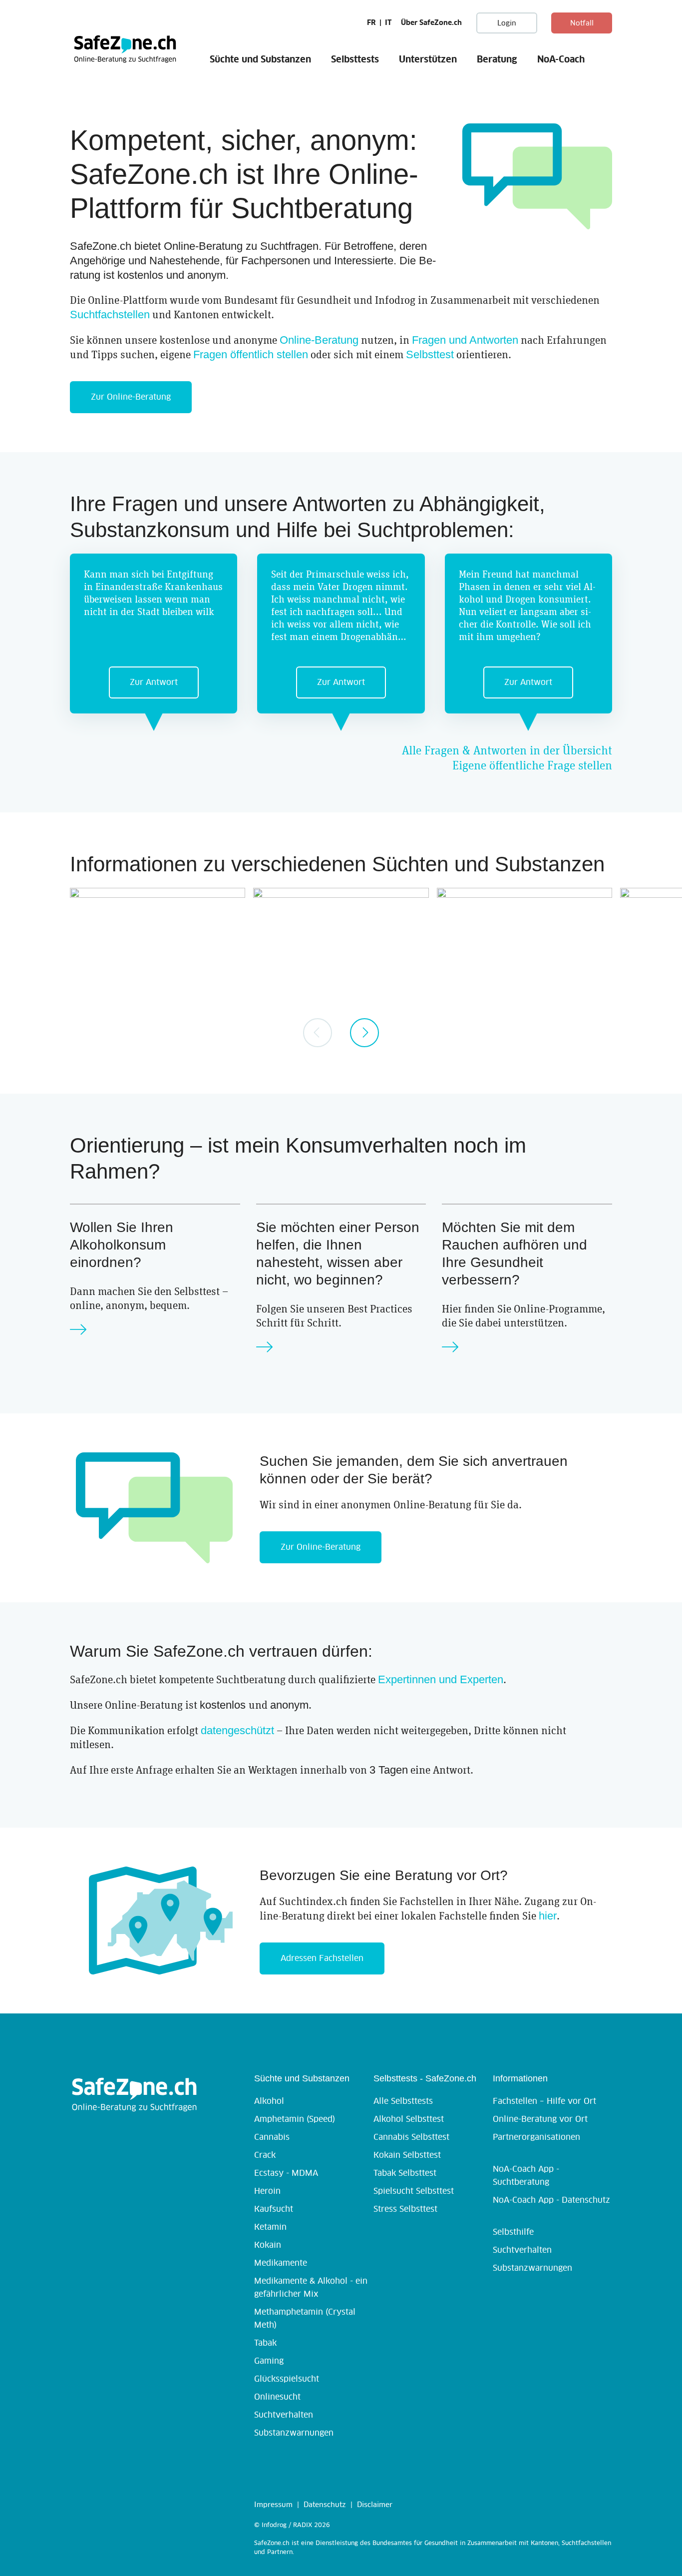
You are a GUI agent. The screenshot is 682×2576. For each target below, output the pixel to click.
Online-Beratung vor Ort (540, 2119)
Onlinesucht (277, 2397)
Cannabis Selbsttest (411, 2137)
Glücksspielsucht (287, 2379)
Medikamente (281, 2263)
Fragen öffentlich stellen (251, 354)
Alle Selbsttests (403, 2101)
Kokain (268, 2245)
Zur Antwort (154, 682)
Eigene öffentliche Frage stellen (532, 766)
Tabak (265, 2343)
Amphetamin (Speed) (295, 2119)
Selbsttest (430, 354)
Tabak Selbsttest (405, 2173)
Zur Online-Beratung (131, 397)
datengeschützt (237, 1730)
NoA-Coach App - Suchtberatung (526, 2176)
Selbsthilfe (513, 2232)
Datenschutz (325, 2505)
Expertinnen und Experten (441, 1679)
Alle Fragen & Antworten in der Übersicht (507, 751)
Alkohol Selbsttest (409, 2119)
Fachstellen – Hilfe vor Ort (544, 2101)
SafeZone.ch (125, 48)
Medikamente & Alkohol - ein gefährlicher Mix (311, 2288)
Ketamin (270, 2227)
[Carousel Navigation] (341, 1033)
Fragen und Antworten (465, 340)
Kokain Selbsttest (407, 2155)
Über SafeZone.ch (431, 23)
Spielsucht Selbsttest (414, 2191)
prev (318, 1033)
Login (507, 23)
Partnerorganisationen (536, 2137)
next (364, 1033)
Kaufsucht (274, 2209)
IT (388, 23)
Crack (265, 2155)
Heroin (267, 2191)
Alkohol (269, 2101)
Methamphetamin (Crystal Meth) (305, 2319)
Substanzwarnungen (294, 2433)
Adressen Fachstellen (322, 1958)
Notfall (582, 23)
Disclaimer (375, 2505)
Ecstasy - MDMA (286, 2173)
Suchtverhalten (284, 2415)
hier (548, 1916)
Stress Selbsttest (405, 2209)
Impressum (273, 2505)
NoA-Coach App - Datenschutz (551, 2200)
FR (371, 23)
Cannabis (272, 2137)
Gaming (269, 2361)
